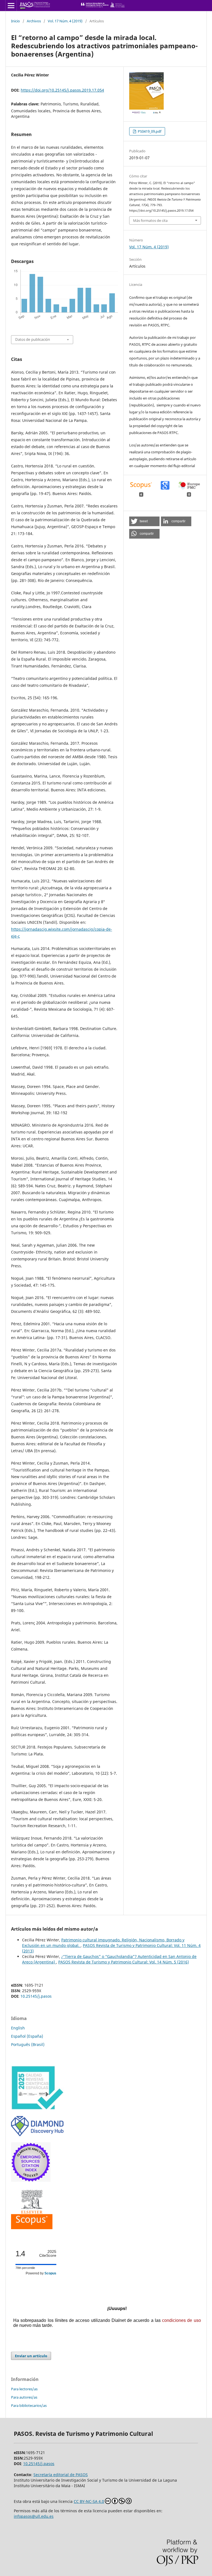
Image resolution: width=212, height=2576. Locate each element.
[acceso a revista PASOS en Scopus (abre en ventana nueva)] (32, 2228)
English (18, 2028)
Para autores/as (24, 2397)
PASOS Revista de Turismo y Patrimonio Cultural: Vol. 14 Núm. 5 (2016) (124, 1962)
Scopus (50, 2273)
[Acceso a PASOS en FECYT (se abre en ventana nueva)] (37, 2108)
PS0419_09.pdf (149, 131)
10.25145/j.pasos (36, 1996)
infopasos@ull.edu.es (34, 2516)
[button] (144, 521)
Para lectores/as (24, 2389)
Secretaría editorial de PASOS (61, 2475)
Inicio (15, 21)
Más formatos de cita (150, 220)
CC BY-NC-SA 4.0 (89, 2501)
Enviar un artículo (31, 2356)
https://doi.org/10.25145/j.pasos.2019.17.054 (62, 90)
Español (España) (27, 2036)
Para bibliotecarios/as (29, 2405)
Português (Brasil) (28, 2044)
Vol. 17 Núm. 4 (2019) (65, 21)
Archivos (34, 21)
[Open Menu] (11, 6)
